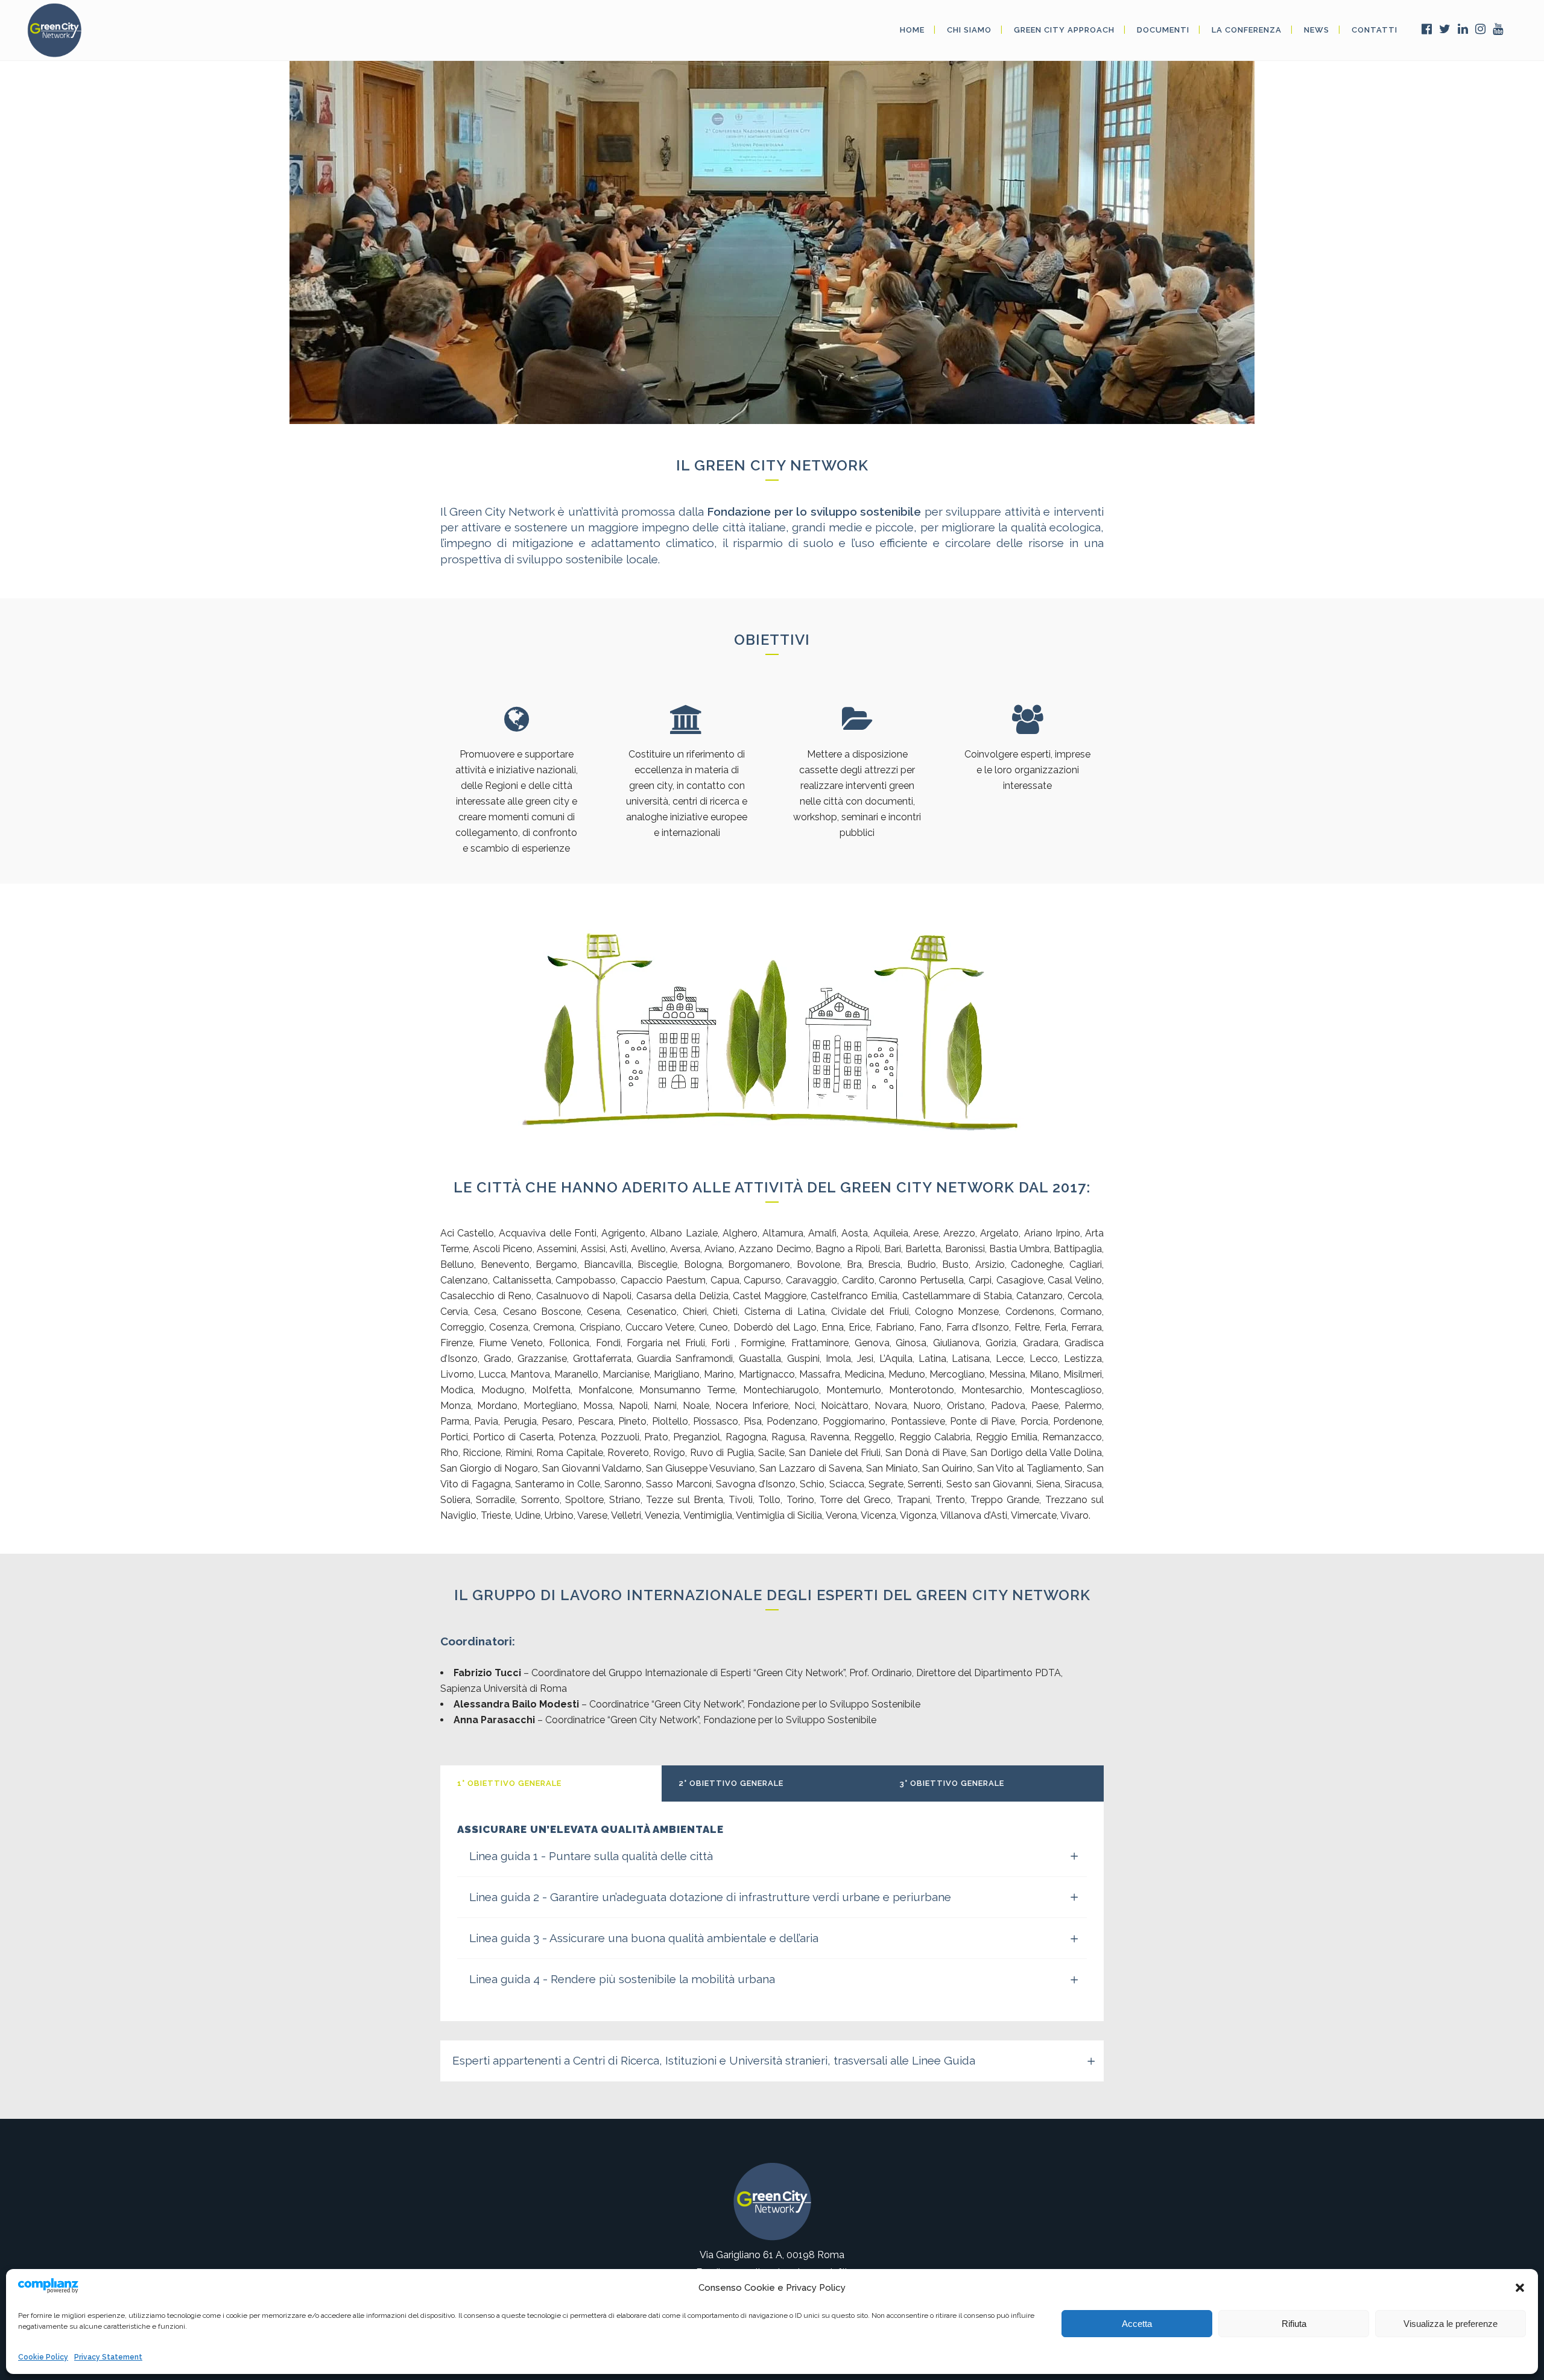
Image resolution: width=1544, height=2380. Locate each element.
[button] (1520, 2288)
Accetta (1137, 2324)
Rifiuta (1294, 2324)
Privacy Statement (108, 2357)
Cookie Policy (43, 2357)
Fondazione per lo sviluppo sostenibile (814, 511)
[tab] (551, 1783)
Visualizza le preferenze (1451, 2324)
